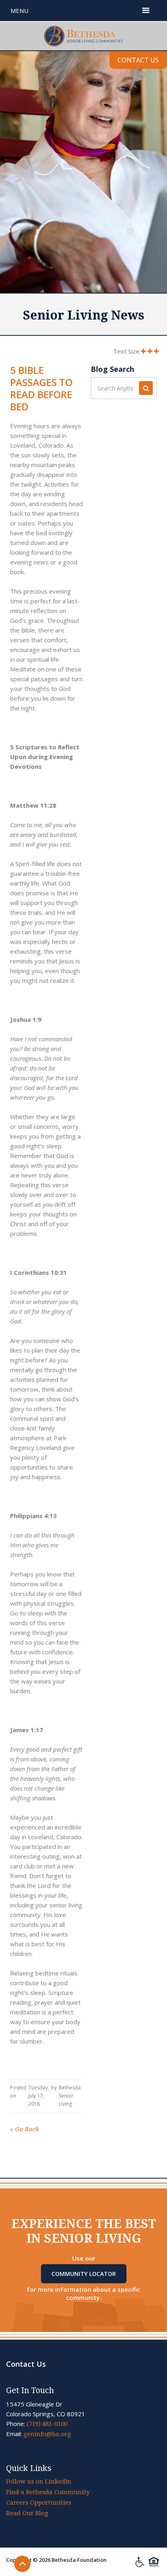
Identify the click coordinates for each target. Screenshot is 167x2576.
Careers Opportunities (39, 2503)
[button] (146, 11)
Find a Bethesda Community (48, 2492)
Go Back (25, 2129)
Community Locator (84, 2274)
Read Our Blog (27, 2513)
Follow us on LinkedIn (39, 2482)
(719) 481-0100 (47, 2424)
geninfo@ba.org (47, 2434)
